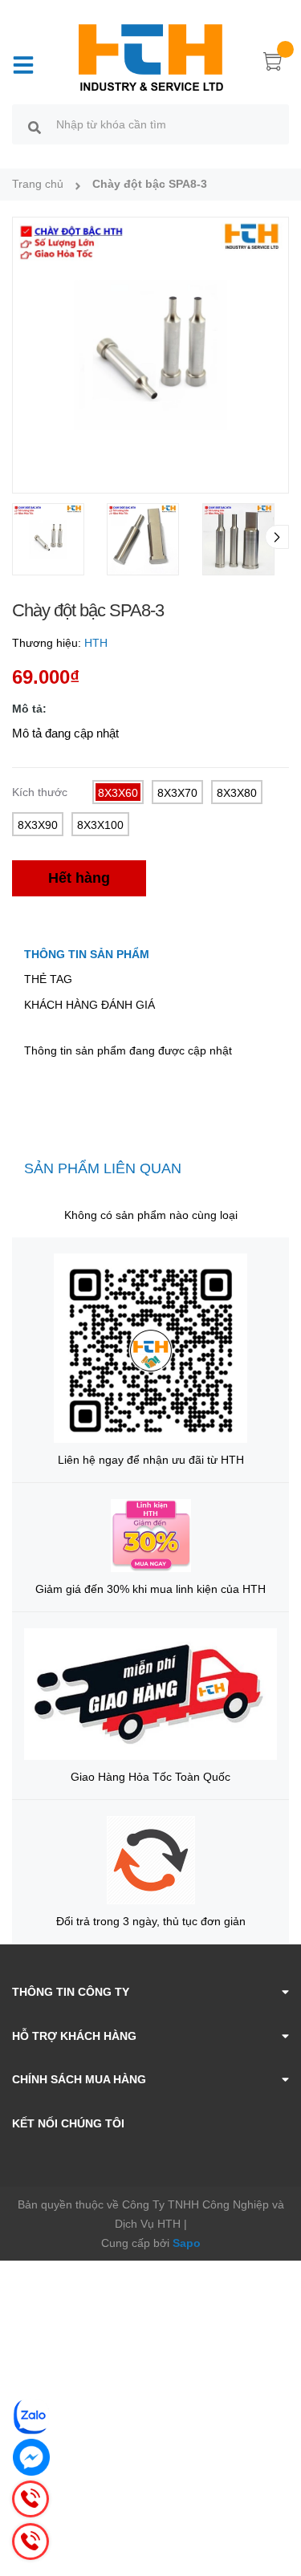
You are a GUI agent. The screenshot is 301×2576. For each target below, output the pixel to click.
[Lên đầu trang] (277, 2500)
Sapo (187, 2243)
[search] (35, 127)
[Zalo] (31, 2416)
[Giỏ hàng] (273, 64)
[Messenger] (31, 2457)
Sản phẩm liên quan (103, 1168)
